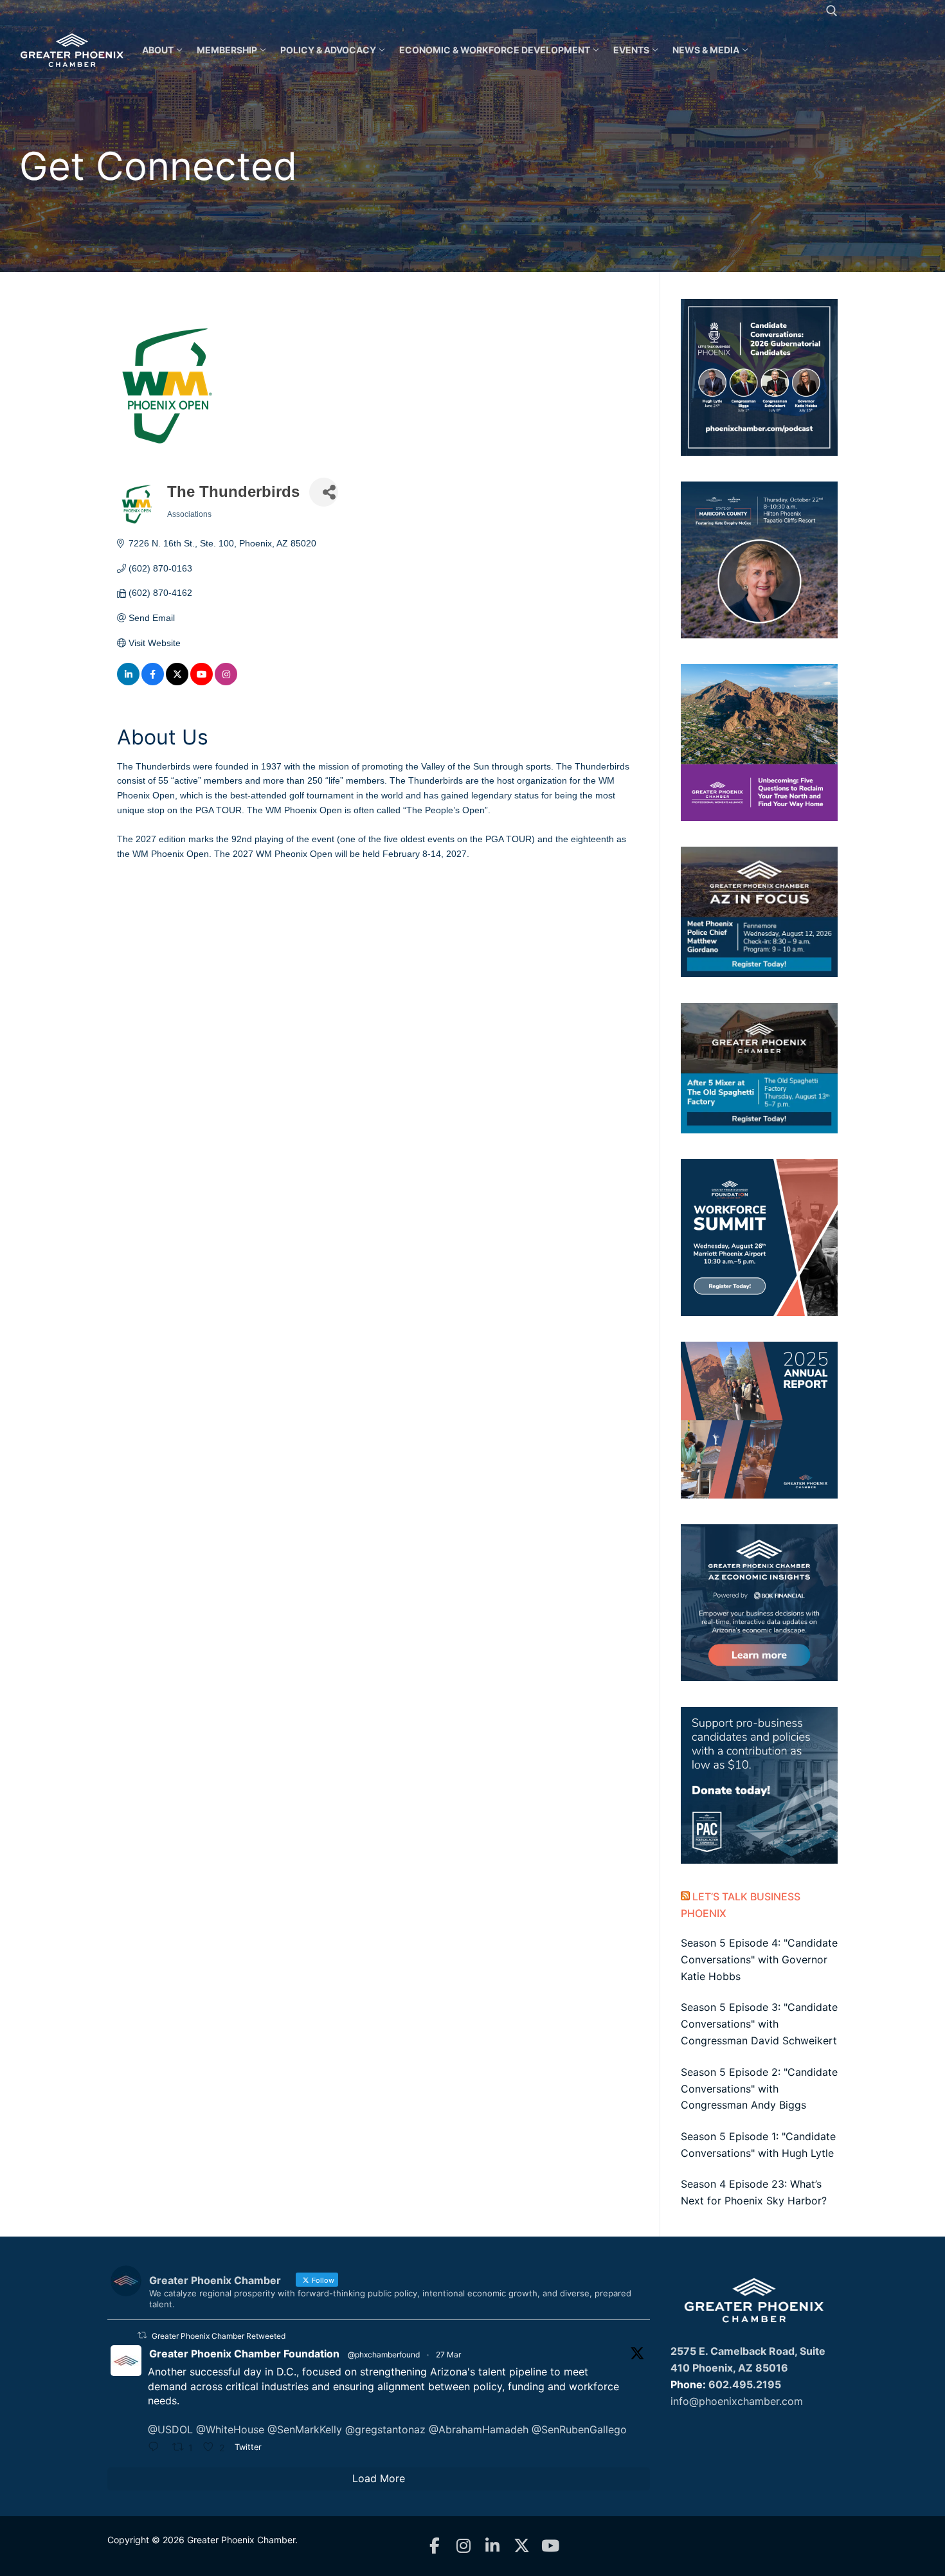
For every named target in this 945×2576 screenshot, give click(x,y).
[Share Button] (324, 492)
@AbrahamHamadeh (479, 2429)
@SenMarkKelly (305, 2429)
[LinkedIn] (493, 2546)
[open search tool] (832, 11)
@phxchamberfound (384, 2355)
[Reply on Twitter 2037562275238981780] (157, 2448)
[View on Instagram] (226, 682)
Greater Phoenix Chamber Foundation (244, 2354)
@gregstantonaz (385, 2429)
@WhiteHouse (230, 2429)
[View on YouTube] (202, 682)
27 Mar (448, 2355)
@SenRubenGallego (579, 2429)
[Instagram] (464, 2546)
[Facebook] (435, 2546)
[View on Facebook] (153, 682)
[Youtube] (551, 2546)
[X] (522, 2546)
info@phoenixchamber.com (737, 2401)
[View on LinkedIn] (128, 682)
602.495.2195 (745, 2384)
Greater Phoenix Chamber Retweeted (219, 2336)
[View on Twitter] (177, 682)
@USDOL (170, 2429)
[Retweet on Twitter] (142, 2335)
